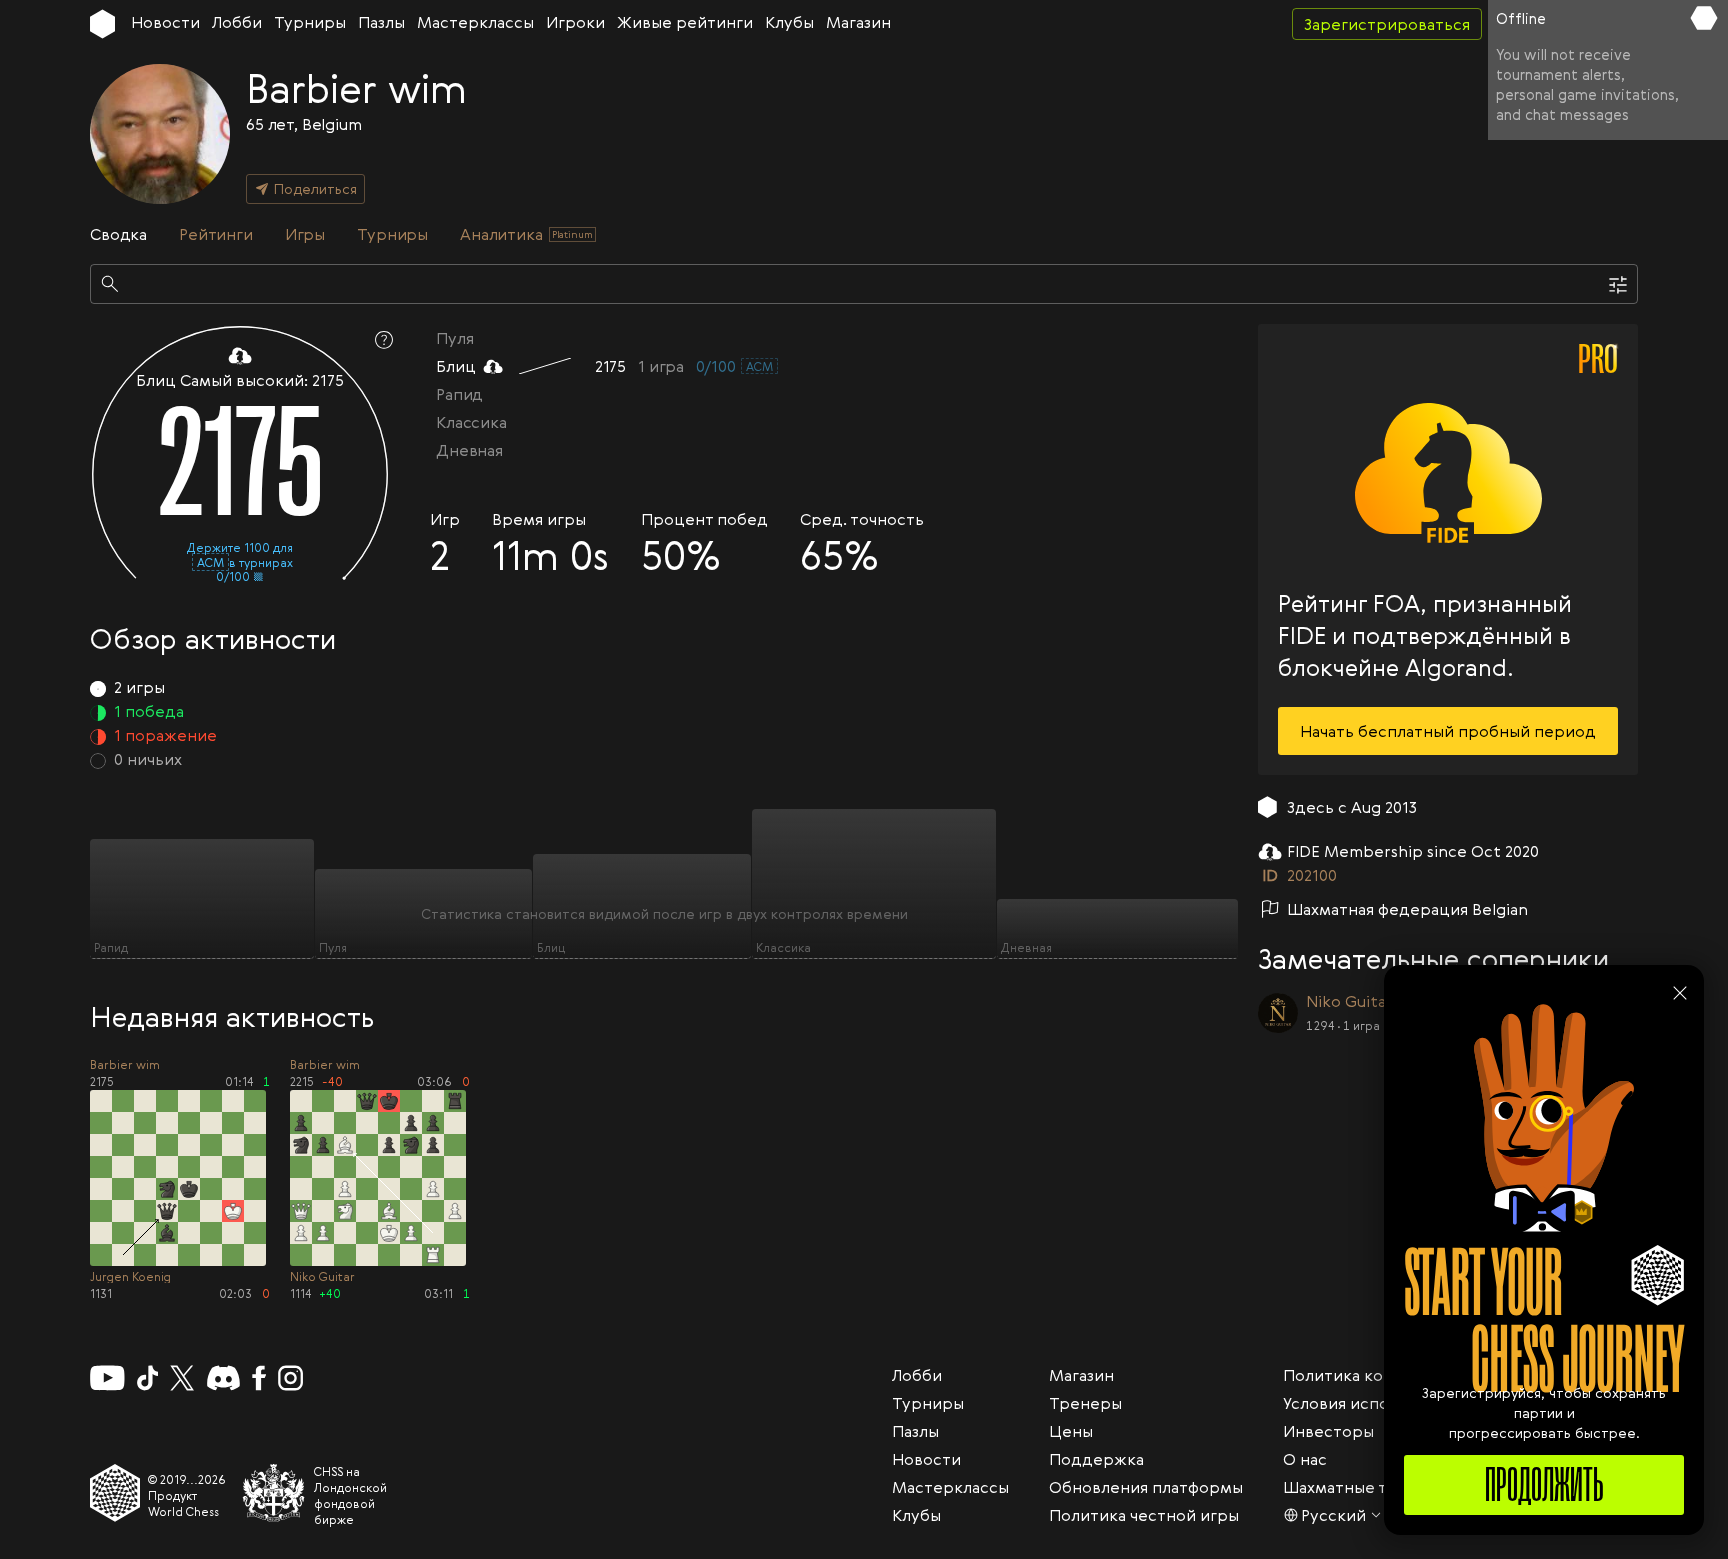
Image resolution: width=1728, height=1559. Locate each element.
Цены (1071, 1431)
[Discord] (223, 1378)
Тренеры (1085, 1403)
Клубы (789, 22)
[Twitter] (182, 1378)
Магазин (858, 22)
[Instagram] (290, 1378)
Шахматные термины (1367, 1487)
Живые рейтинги (685, 22)
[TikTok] (148, 1378)
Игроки (575, 22)
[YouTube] (107, 1378)
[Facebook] (259, 1378)
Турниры (310, 22)
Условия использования (1376, 1403)
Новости (165, 22)
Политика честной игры (1144, 1515)
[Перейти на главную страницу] (102, 24)
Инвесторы (1328, 1431)
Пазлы (381, 22)
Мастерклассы (475, 22)
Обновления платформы (1146, 1487)
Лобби (237, 22)
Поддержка (1096, 1459)
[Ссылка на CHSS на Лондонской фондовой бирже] (274, 1493)
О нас (1305, 1459)
